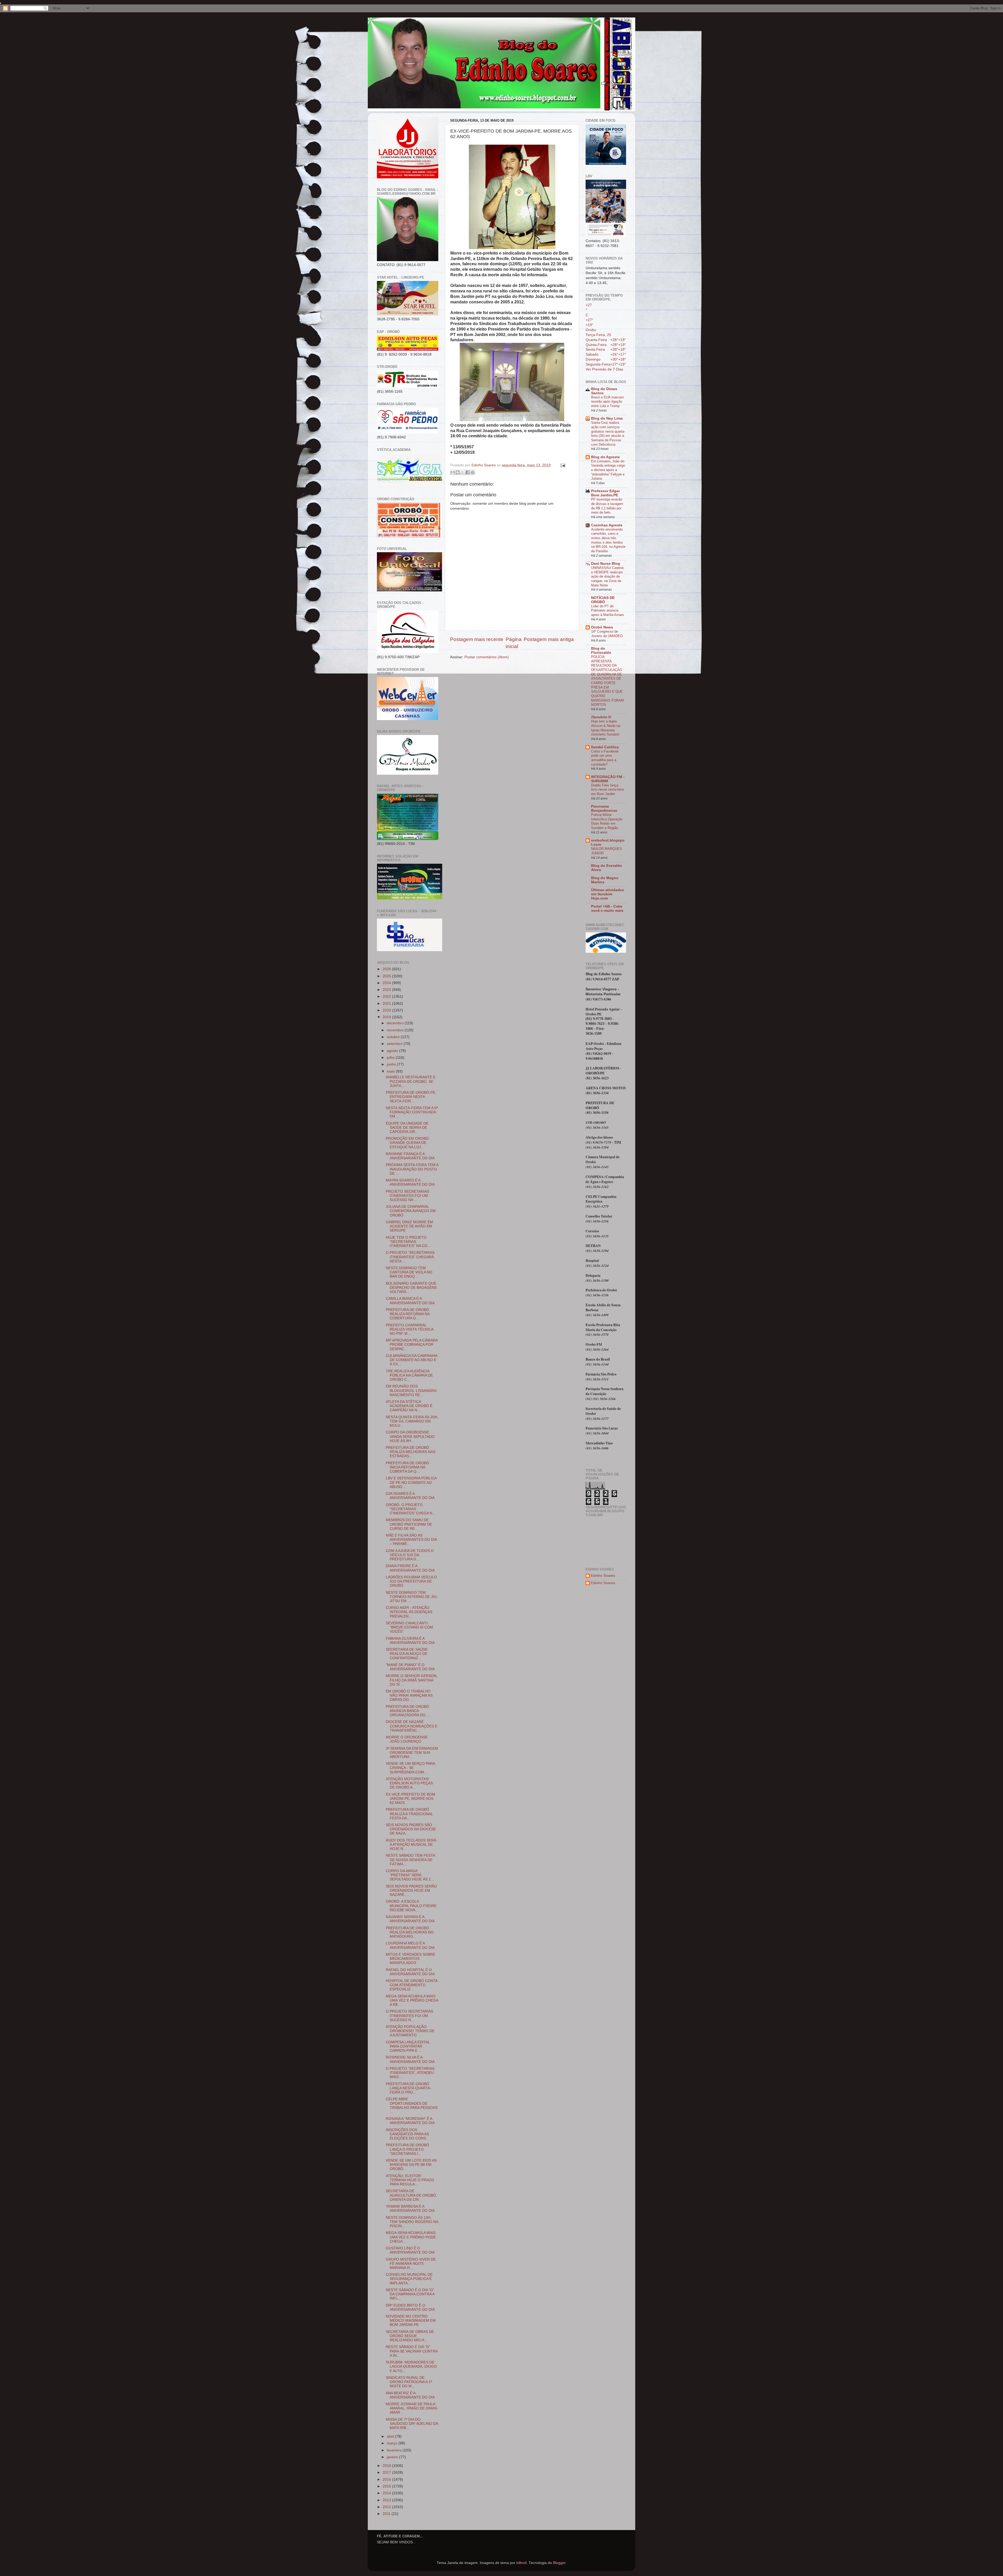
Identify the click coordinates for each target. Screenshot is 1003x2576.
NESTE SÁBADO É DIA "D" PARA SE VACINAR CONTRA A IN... (412, 2351)
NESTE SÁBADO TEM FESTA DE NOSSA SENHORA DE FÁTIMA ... (410, 1860)
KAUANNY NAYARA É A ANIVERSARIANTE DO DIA (410, 1919)
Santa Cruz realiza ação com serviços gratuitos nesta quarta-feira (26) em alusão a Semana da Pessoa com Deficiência (608, 433)
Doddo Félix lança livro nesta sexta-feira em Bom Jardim (607, 790)
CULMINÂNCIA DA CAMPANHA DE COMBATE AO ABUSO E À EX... (412, 1360)
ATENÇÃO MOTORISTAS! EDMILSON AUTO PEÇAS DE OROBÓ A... (409, 1783)
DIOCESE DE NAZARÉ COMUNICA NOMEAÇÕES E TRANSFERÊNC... (412, 1726)
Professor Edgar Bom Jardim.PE (605, 493)
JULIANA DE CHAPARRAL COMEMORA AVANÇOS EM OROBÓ (411, 1211)
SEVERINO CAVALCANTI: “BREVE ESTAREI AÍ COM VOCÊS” (409, 1627)
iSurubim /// (601, 717)
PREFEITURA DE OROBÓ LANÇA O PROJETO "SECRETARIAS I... (407, 2149)
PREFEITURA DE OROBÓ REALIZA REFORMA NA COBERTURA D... (408, 1314)
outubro (394, 1037)
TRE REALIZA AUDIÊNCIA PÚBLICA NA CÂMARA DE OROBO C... (409, 1375)
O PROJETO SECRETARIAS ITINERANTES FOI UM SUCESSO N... (409, 2016)
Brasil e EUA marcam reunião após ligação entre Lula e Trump (607, 402)
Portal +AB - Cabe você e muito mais (607, 908)
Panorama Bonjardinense (604, 808)
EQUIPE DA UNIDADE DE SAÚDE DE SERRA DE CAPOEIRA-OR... (407, 1128)
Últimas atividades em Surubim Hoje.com (608, 894)
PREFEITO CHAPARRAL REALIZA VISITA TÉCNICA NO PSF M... (410, 1329)
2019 (387, 1017)
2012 (387, 2507)
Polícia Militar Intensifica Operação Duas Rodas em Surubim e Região (607, 821)
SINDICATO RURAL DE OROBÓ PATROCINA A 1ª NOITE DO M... (409, 2382)
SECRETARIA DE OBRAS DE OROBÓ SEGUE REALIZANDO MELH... (410, 2336)
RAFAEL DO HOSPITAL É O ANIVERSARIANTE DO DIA (410, 1972)
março (393, 2443)
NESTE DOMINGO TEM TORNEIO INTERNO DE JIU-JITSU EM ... (412, 1597)
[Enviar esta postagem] (562, 465)
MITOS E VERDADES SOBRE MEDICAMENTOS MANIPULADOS (410, 1959)
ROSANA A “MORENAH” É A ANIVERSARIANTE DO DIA (410, 2121)
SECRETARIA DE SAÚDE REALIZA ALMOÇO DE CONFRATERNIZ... (407, 1654)
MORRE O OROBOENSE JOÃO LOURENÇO (407, 1739)
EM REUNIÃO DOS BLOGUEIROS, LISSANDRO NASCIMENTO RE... (411, 1390)
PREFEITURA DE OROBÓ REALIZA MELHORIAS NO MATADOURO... (410, 1932)
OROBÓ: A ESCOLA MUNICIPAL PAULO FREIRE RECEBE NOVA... (411, 1906)
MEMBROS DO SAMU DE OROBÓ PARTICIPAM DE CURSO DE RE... (409, 1524)
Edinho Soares (603, 1576)
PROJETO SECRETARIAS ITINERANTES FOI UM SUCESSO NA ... (407, 1196)
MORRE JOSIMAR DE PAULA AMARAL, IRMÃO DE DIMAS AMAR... (412, 2408)
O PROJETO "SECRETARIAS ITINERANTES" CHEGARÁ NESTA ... (410, 1257)
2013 (387, 2500)
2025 (387, 976)
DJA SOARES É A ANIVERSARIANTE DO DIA (410, 1496)
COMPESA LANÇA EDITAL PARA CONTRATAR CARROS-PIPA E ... (408, 2046)
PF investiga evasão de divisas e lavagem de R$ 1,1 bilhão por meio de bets (607, 506)
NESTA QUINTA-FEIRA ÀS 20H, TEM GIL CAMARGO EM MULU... (412, 1421)
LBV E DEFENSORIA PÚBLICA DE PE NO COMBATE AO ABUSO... (411, 1482)
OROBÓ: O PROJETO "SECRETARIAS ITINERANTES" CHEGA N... (411, 1509)
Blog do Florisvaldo (601, 651)
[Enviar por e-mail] (453, 472)
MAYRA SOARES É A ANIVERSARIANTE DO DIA (410, 1182)
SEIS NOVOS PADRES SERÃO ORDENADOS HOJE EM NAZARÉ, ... (411, 1890)
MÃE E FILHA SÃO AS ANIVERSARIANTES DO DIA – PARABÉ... (411, 1540)
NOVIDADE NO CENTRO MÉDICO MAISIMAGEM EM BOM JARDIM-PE (411, 2321)
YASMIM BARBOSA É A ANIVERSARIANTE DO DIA (410, 2209)
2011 (387, 2514)
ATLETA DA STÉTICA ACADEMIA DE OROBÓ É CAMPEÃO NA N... (409, 1406)
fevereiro (395, 2450)
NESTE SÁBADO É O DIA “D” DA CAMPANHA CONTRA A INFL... (410, 2294)
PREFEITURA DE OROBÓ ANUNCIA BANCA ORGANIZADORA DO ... (408, 1711)
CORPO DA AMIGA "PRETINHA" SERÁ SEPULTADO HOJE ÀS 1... (410, 1875)
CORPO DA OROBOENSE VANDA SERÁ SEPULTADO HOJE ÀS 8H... (410, 1436)
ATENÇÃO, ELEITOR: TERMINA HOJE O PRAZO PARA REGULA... (410, 2180)
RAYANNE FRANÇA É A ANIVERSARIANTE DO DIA (410, 1156)
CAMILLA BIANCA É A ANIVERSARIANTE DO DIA (410, 1301)
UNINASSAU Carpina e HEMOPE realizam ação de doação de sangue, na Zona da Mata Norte (607, 577)
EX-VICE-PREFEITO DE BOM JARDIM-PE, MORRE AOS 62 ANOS (410, 1799)
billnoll (521, 2563)
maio (391, 1071)
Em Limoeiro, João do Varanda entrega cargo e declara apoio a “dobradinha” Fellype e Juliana (608, 470)
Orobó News (602, 627)
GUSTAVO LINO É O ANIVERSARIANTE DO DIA (410, 2250)
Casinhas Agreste (607, 525)
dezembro (396, 1023)
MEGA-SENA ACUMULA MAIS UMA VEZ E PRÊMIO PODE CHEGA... (411, 2237)
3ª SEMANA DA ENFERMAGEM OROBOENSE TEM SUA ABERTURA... (412, 1753)
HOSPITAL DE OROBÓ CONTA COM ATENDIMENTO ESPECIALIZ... (412, 1985)
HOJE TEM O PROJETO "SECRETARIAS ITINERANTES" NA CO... (408, 1242)
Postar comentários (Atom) (487, 657)
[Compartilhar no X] (463, 472)
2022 (387, 996)
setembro (395, 1044)
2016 (387, 2480)
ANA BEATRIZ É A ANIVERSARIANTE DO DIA (410, 2395)
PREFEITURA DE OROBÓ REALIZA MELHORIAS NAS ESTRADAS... (411, 1452)
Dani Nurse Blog (606, 564)
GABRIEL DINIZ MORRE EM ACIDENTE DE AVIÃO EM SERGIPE (409, 1226)
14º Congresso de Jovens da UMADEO (607, 634)
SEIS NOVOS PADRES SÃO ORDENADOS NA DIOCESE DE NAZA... (411, 1829)
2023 (387, 990)
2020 (387, 1010)
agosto (393, 1051)
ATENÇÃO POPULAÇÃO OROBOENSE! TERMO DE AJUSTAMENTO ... (410, 2031)
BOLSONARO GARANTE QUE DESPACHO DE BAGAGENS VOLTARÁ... (411, 1288)
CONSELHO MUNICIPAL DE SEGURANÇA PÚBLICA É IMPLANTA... (409, 2279)
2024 (387, 983)
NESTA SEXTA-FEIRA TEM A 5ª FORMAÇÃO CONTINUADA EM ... (412, 1112)
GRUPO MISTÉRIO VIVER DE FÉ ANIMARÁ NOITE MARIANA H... (411, 2264)
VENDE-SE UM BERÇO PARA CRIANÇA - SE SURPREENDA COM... (410, 1768)
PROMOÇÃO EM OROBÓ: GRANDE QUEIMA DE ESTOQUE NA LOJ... (408, 1143)
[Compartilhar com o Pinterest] (473, 472)
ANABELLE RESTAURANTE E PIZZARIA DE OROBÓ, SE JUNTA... (411, 1081)
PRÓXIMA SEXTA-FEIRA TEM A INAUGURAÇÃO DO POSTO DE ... (412, 1169)
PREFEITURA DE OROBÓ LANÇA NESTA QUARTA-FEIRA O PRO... (409, 2088)
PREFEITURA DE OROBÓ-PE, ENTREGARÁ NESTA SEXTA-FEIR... (411, 1097)
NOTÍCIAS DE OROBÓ (603, 600)
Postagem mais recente (477, 639)
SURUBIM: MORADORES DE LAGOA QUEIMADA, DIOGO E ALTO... (411, 2366)
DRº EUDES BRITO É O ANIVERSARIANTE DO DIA (410, 2307)
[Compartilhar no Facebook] (468, 472)
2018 (387, 2466)
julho (391, 1058)
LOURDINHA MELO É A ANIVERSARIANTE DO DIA (410, 1945)
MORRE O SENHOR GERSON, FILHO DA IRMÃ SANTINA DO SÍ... (412, 1680)
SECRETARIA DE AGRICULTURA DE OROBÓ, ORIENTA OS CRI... (411, 2195)
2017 (387, 2472)
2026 (387, 969)
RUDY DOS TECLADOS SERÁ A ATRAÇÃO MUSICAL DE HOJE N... (411, 1845)
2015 (387, 2486)
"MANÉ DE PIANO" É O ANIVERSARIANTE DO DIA (410, 1667)
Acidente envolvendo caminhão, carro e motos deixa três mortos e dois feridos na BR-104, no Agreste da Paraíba (608, 540)
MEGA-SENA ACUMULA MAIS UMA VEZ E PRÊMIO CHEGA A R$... (412, 2000)
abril (391, 2436)
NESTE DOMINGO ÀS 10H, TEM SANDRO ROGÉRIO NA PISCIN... (412, 2222)
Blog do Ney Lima (607, 418)
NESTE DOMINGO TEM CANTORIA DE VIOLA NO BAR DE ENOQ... (409, 1272)
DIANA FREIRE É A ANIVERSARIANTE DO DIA (410, 1568)
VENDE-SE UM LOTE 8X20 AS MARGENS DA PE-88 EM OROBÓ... (411, 2165)
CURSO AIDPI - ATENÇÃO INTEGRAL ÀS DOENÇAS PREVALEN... (409, 1612)
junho (392, 1064)
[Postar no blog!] (458, 472)
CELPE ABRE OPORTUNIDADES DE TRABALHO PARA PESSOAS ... (412, 2106)
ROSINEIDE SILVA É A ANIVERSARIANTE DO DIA (410, 2059)
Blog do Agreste (605, 457)
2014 (387, 2493)
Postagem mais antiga (549, 639)
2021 (387, 1004)
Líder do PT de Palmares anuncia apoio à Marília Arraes (608, 610)
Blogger (559, 2563)
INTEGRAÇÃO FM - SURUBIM (608, 779)
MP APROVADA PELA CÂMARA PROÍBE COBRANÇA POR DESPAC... (412, 1345)
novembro (396, 1030)
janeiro (393, 2457)
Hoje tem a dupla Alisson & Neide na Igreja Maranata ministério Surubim (606, 728)
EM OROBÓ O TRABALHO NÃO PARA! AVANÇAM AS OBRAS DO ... (409, 1695)
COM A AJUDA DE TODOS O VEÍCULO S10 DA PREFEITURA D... (410, 1555)
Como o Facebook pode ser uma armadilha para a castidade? (605, 758)
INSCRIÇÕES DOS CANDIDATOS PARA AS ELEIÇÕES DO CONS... (407, 2134)
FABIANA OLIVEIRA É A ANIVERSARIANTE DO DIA (410, 1641)
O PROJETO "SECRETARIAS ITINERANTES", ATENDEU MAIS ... (410, 2073)
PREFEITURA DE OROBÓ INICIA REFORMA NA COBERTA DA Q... (407, 1467)
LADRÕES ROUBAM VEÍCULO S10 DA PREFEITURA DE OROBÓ (411, 1581)
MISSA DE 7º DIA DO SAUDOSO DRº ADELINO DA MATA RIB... (412, 2424)
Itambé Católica (605, 747)
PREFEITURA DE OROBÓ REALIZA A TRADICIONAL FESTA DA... (409, 1814)
